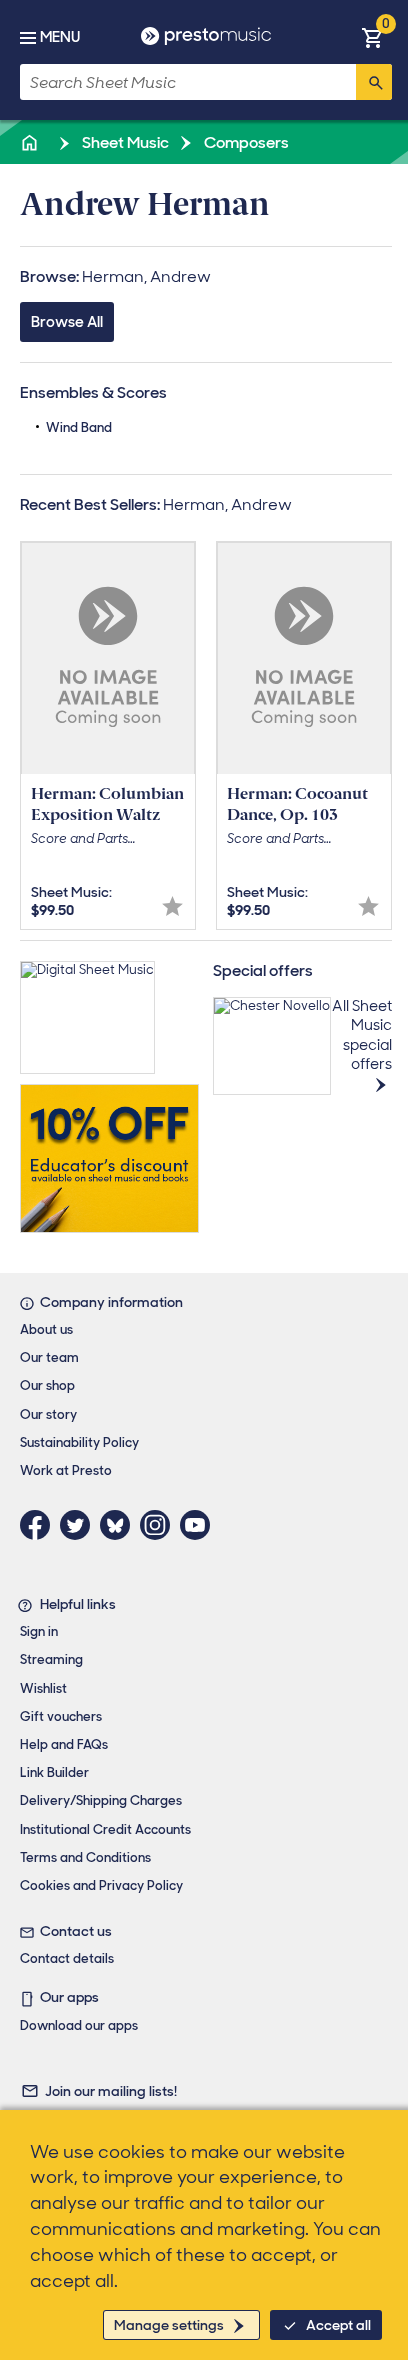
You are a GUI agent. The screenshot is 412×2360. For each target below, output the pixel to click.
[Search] (374, 82)
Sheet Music (124, 142)
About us (46, 1329)
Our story (48, 1414)
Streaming (51, 1659)
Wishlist (43, 1688)
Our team (49, 1357)
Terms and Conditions (85, 1857)
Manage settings (169, 2325)
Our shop (47, 1385)
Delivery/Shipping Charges (101, 1800)
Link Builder (54, 1772)
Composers (245, 142)
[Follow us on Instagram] (160, 1525)
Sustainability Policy (79, 1442)
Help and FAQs (64, 1744)
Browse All (67, 322)
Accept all (338, 2325)
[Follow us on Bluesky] (120, 1525)
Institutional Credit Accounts (105, 1829)
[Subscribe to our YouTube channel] (200, 1525)
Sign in (39, 1631)
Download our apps (79, 2025)
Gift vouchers (61, 1716)
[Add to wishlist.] (172, 906)
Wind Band (79, 427)
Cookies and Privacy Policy (101, 1885)
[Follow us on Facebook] (40, 1525)
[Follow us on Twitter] (80, 1525)
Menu (60, 37)
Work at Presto (66, 1470)
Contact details (67, 1958)
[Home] (31, 142)
